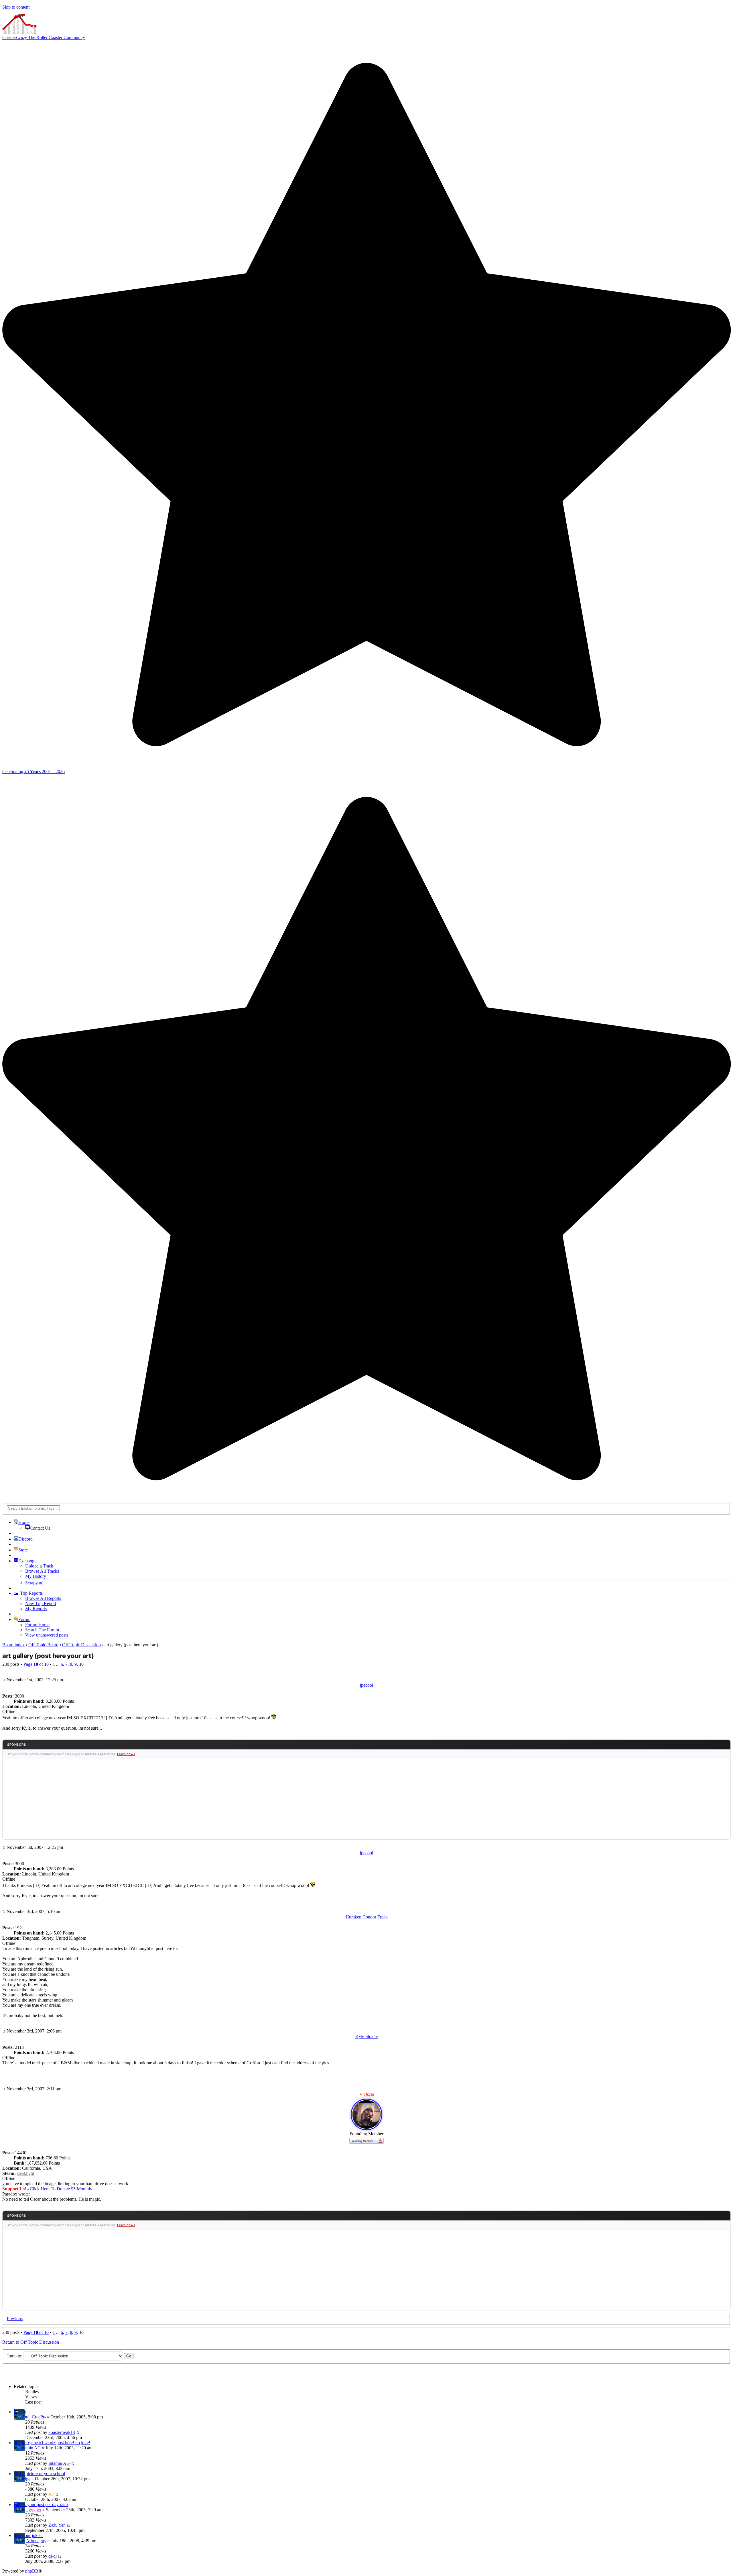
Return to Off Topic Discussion (31, 2342)
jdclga (25, 2479)
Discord (25, 1539)
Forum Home (37, 1625)
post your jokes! (28, 2535)
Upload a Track (39, 1566)
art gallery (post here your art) (48, 1656)
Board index (13, 1645)
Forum (24, 1619)
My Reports (36, 1609)
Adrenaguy (36, 2541)
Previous (15, 2319)
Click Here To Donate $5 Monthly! (62, 2189)
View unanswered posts (47, 1635)
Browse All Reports (43, 1598)
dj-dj (53, 2556)
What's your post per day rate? (41, 2505)
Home (24, 1522)
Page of (36, 1664)
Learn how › (126, 1754)
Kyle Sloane (366, 2036)
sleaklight (25, 2173)
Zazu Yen (57, 2525)
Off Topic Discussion (81, 1645)
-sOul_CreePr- (33, 2417)
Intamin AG (30, 2448)
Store (23, 1550)
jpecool (366, 1685)
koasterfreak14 (62, 2432)
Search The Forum (42, 1630)
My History (36, 1576)
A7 (51, 2494)
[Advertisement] (366, 1799)
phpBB (32, 2571)
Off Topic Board (43, 1645)
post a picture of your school (39, 2474)
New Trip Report (41, 1603)
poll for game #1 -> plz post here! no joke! (52, 2443)
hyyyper (34, 2510)
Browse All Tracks (42, 1571)
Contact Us (40, 1528)
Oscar (369, 2094)
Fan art (20, 2412)
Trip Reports (31, 1593)
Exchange (27, 1561)
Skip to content (16, 7)
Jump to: (15, 2356)
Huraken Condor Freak (367, 1917)
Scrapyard (34, 1583)
